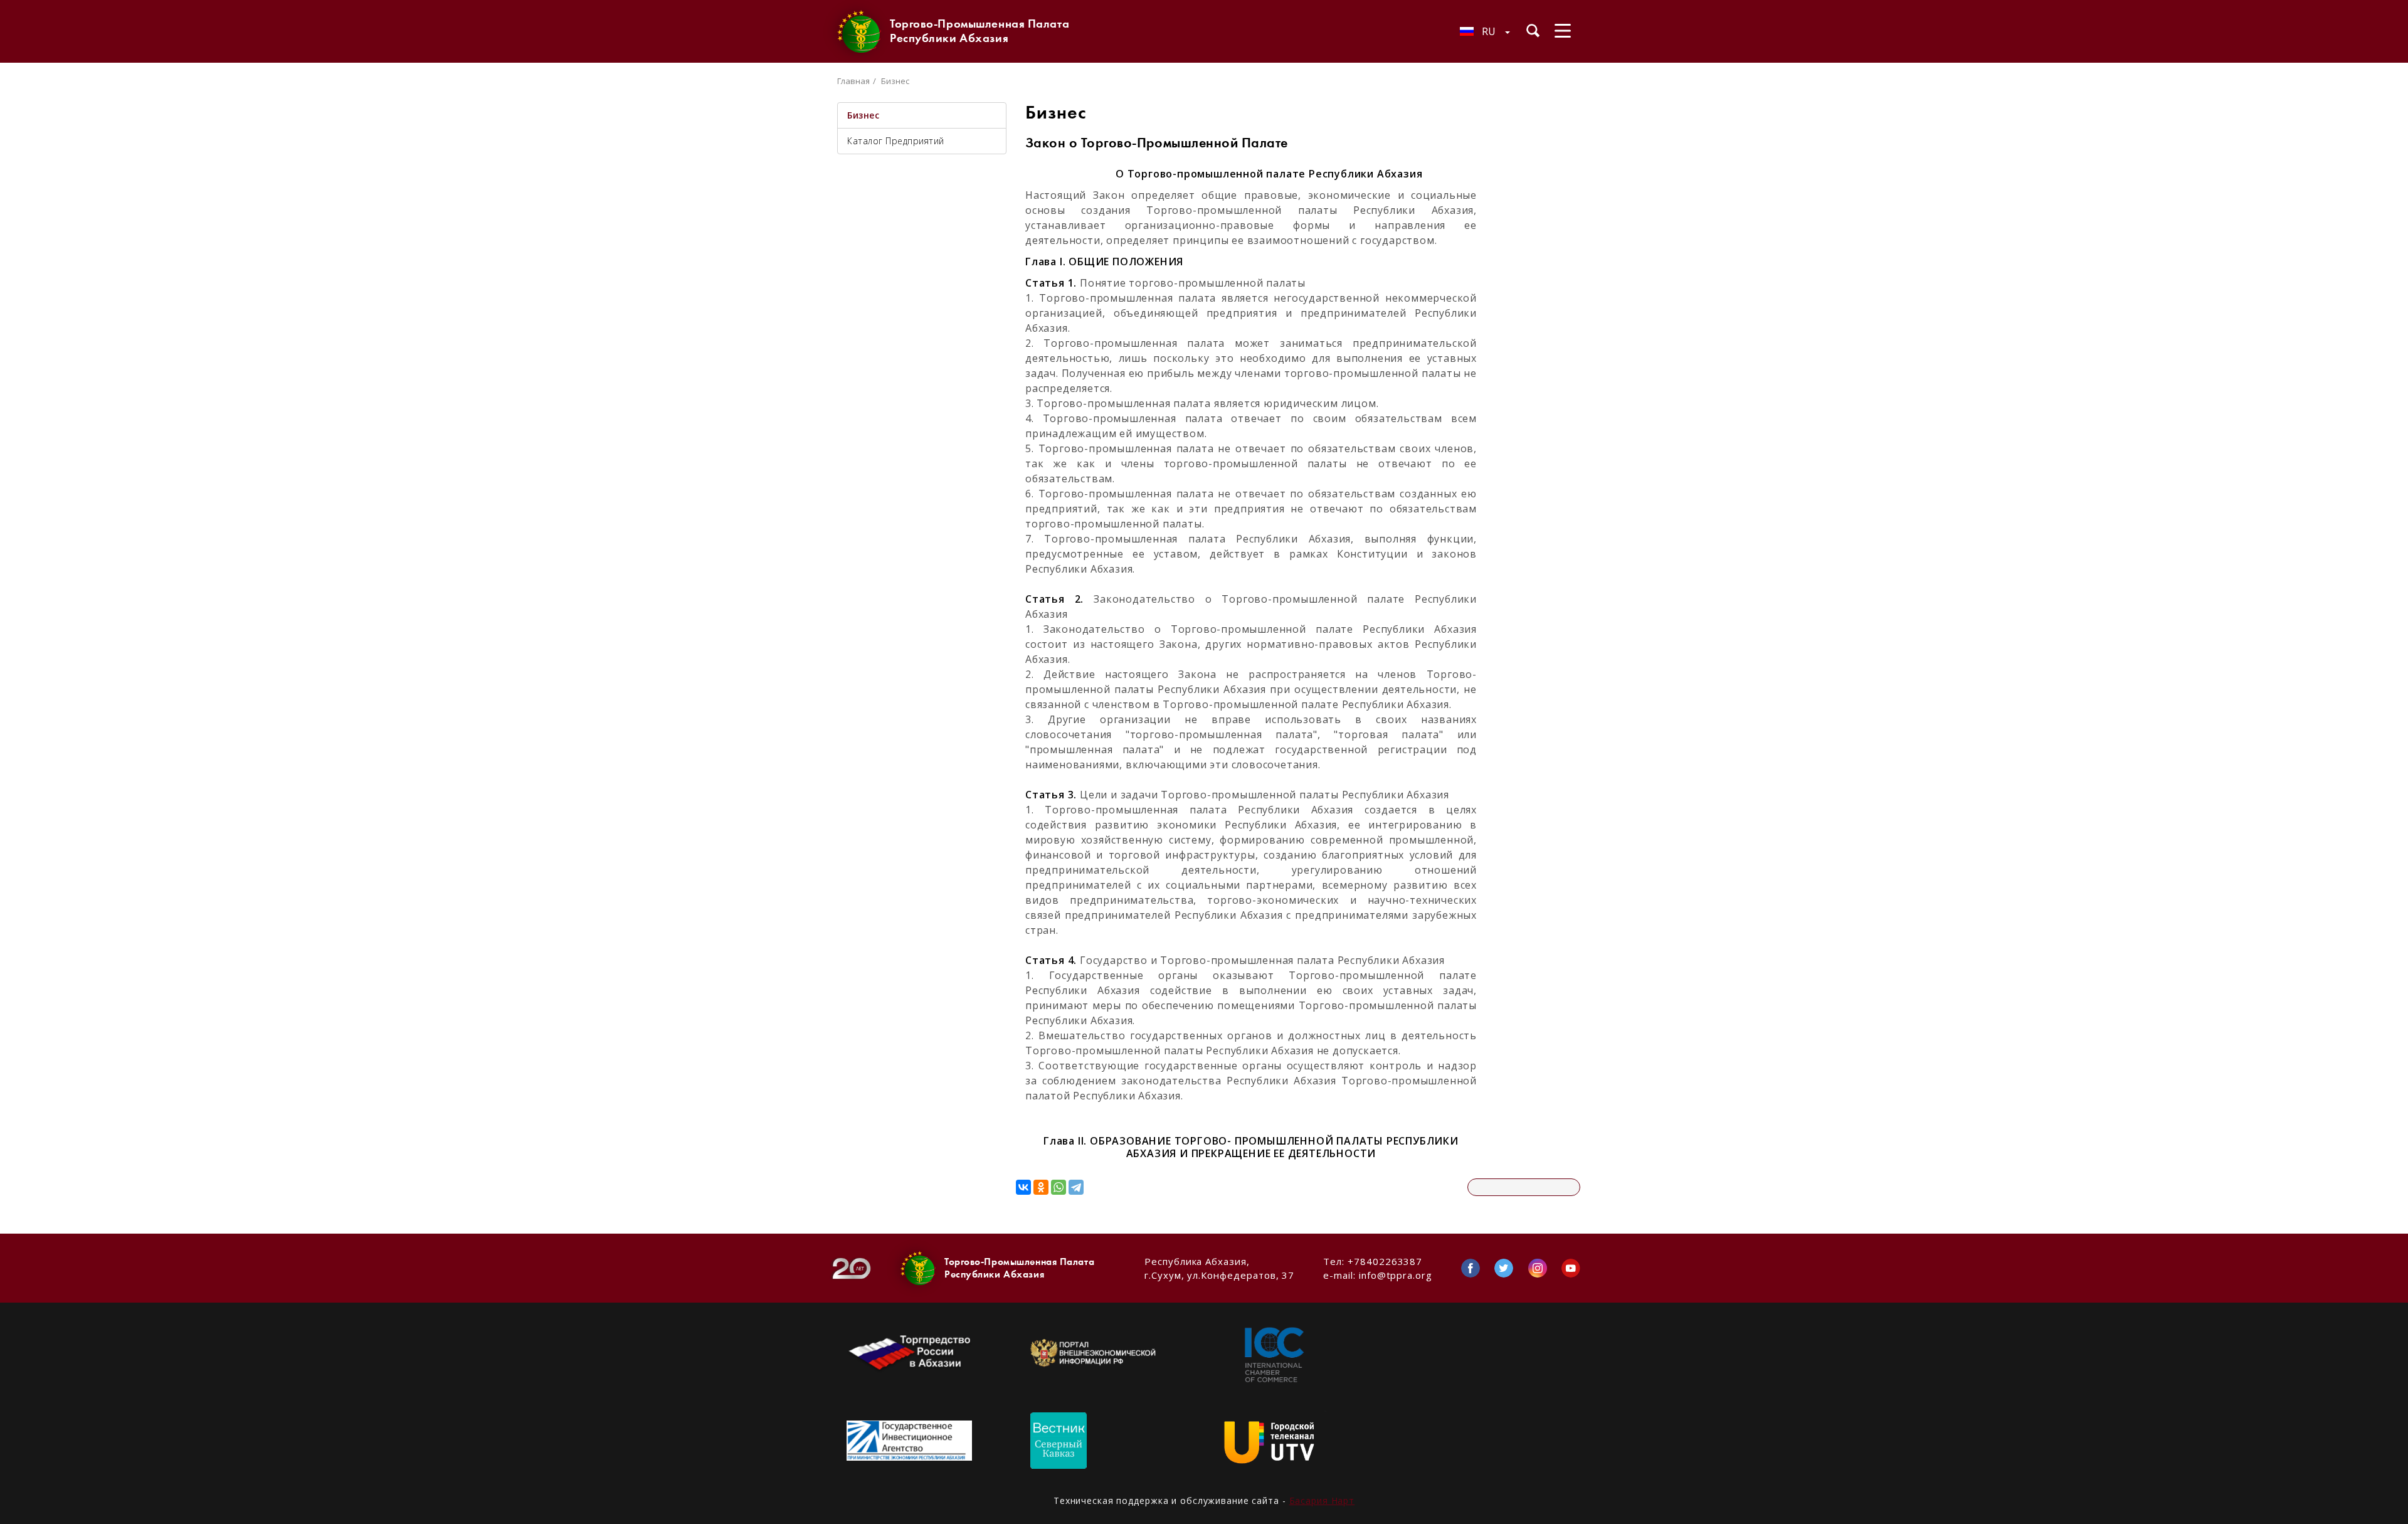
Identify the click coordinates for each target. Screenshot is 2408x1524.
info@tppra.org (1396, 1275)
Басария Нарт (1322, 1500)
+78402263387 (1385, 1261)
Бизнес (863, 115)
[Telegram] (1076, 1187)
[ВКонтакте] (1023, 1187)
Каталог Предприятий (896, 141)
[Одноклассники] (1041, 1187)
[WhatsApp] (1059, 1187)
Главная (853, 81)
